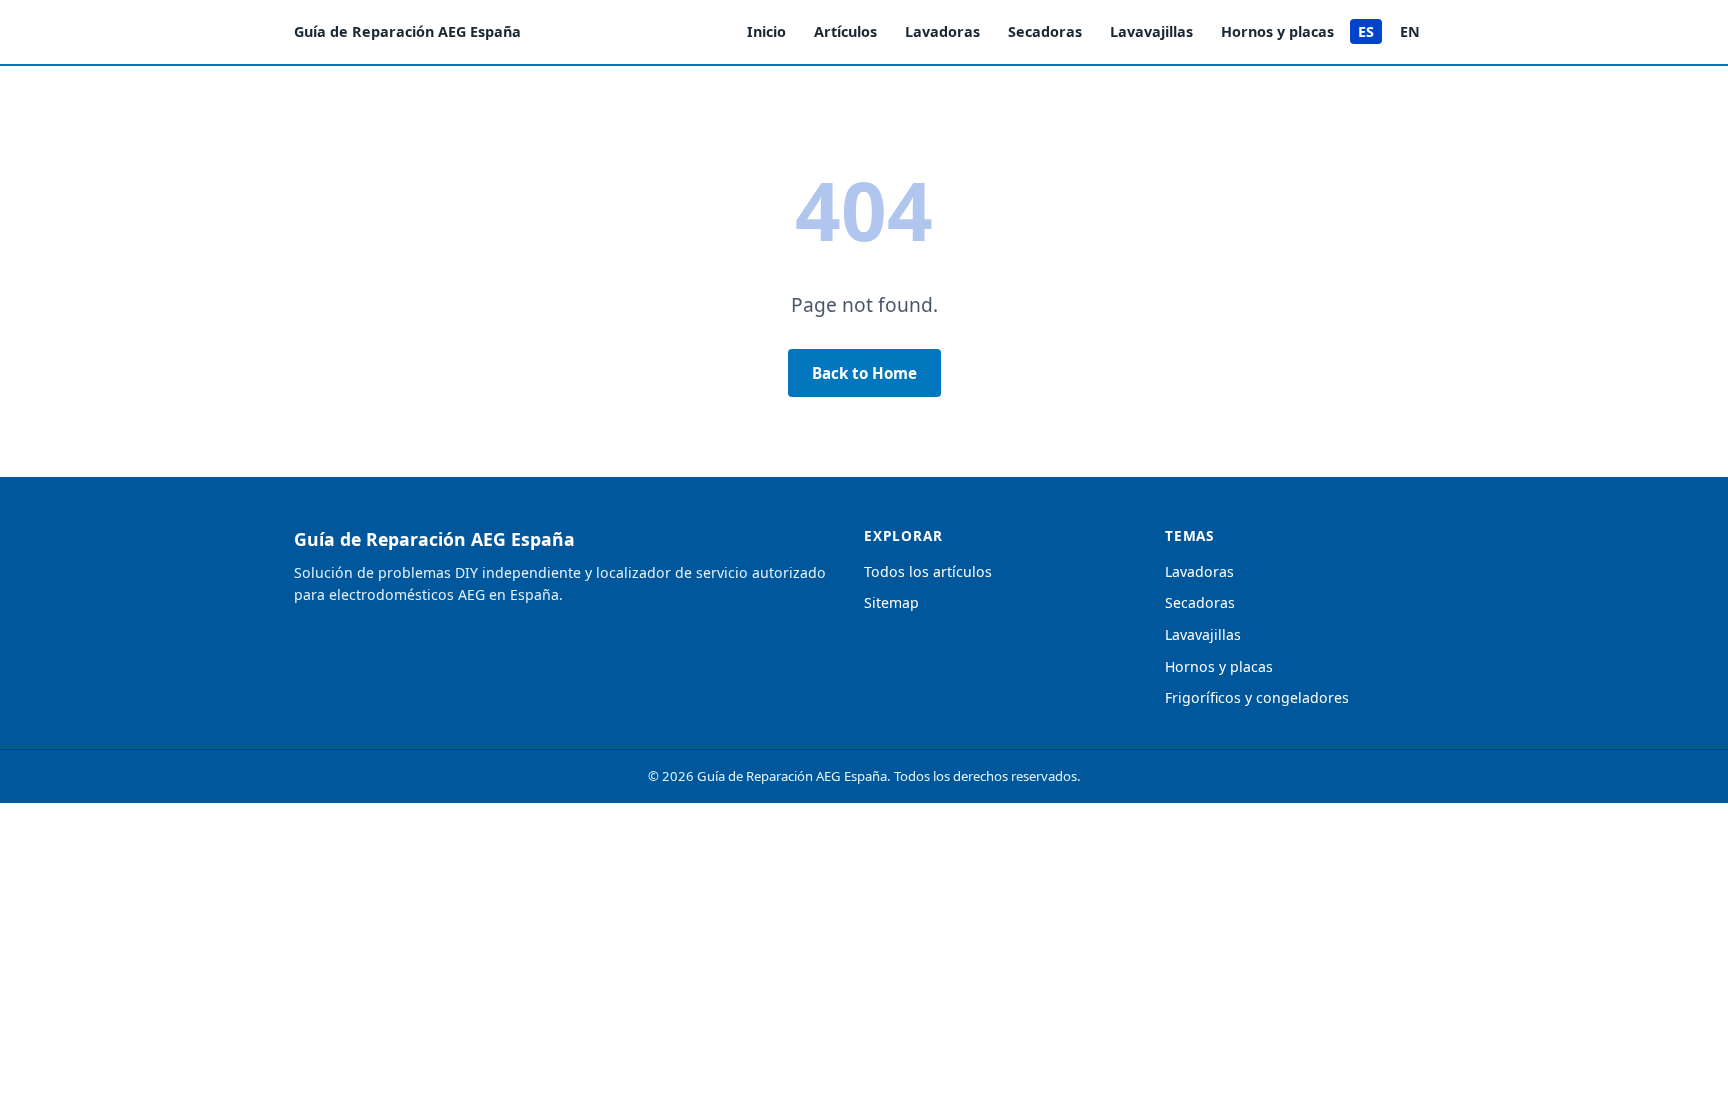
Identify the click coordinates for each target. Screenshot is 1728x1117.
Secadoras (1045, 31)
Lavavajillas (1151, 31)
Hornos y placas (1277, 31)
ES (1366, 31)
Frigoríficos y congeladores (1257, 697)
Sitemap (891, 602)
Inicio (766, 31)
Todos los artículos (928, 571)
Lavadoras (942, 31)
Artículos (845, 31)
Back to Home (864, 373)
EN (1410, 31)
